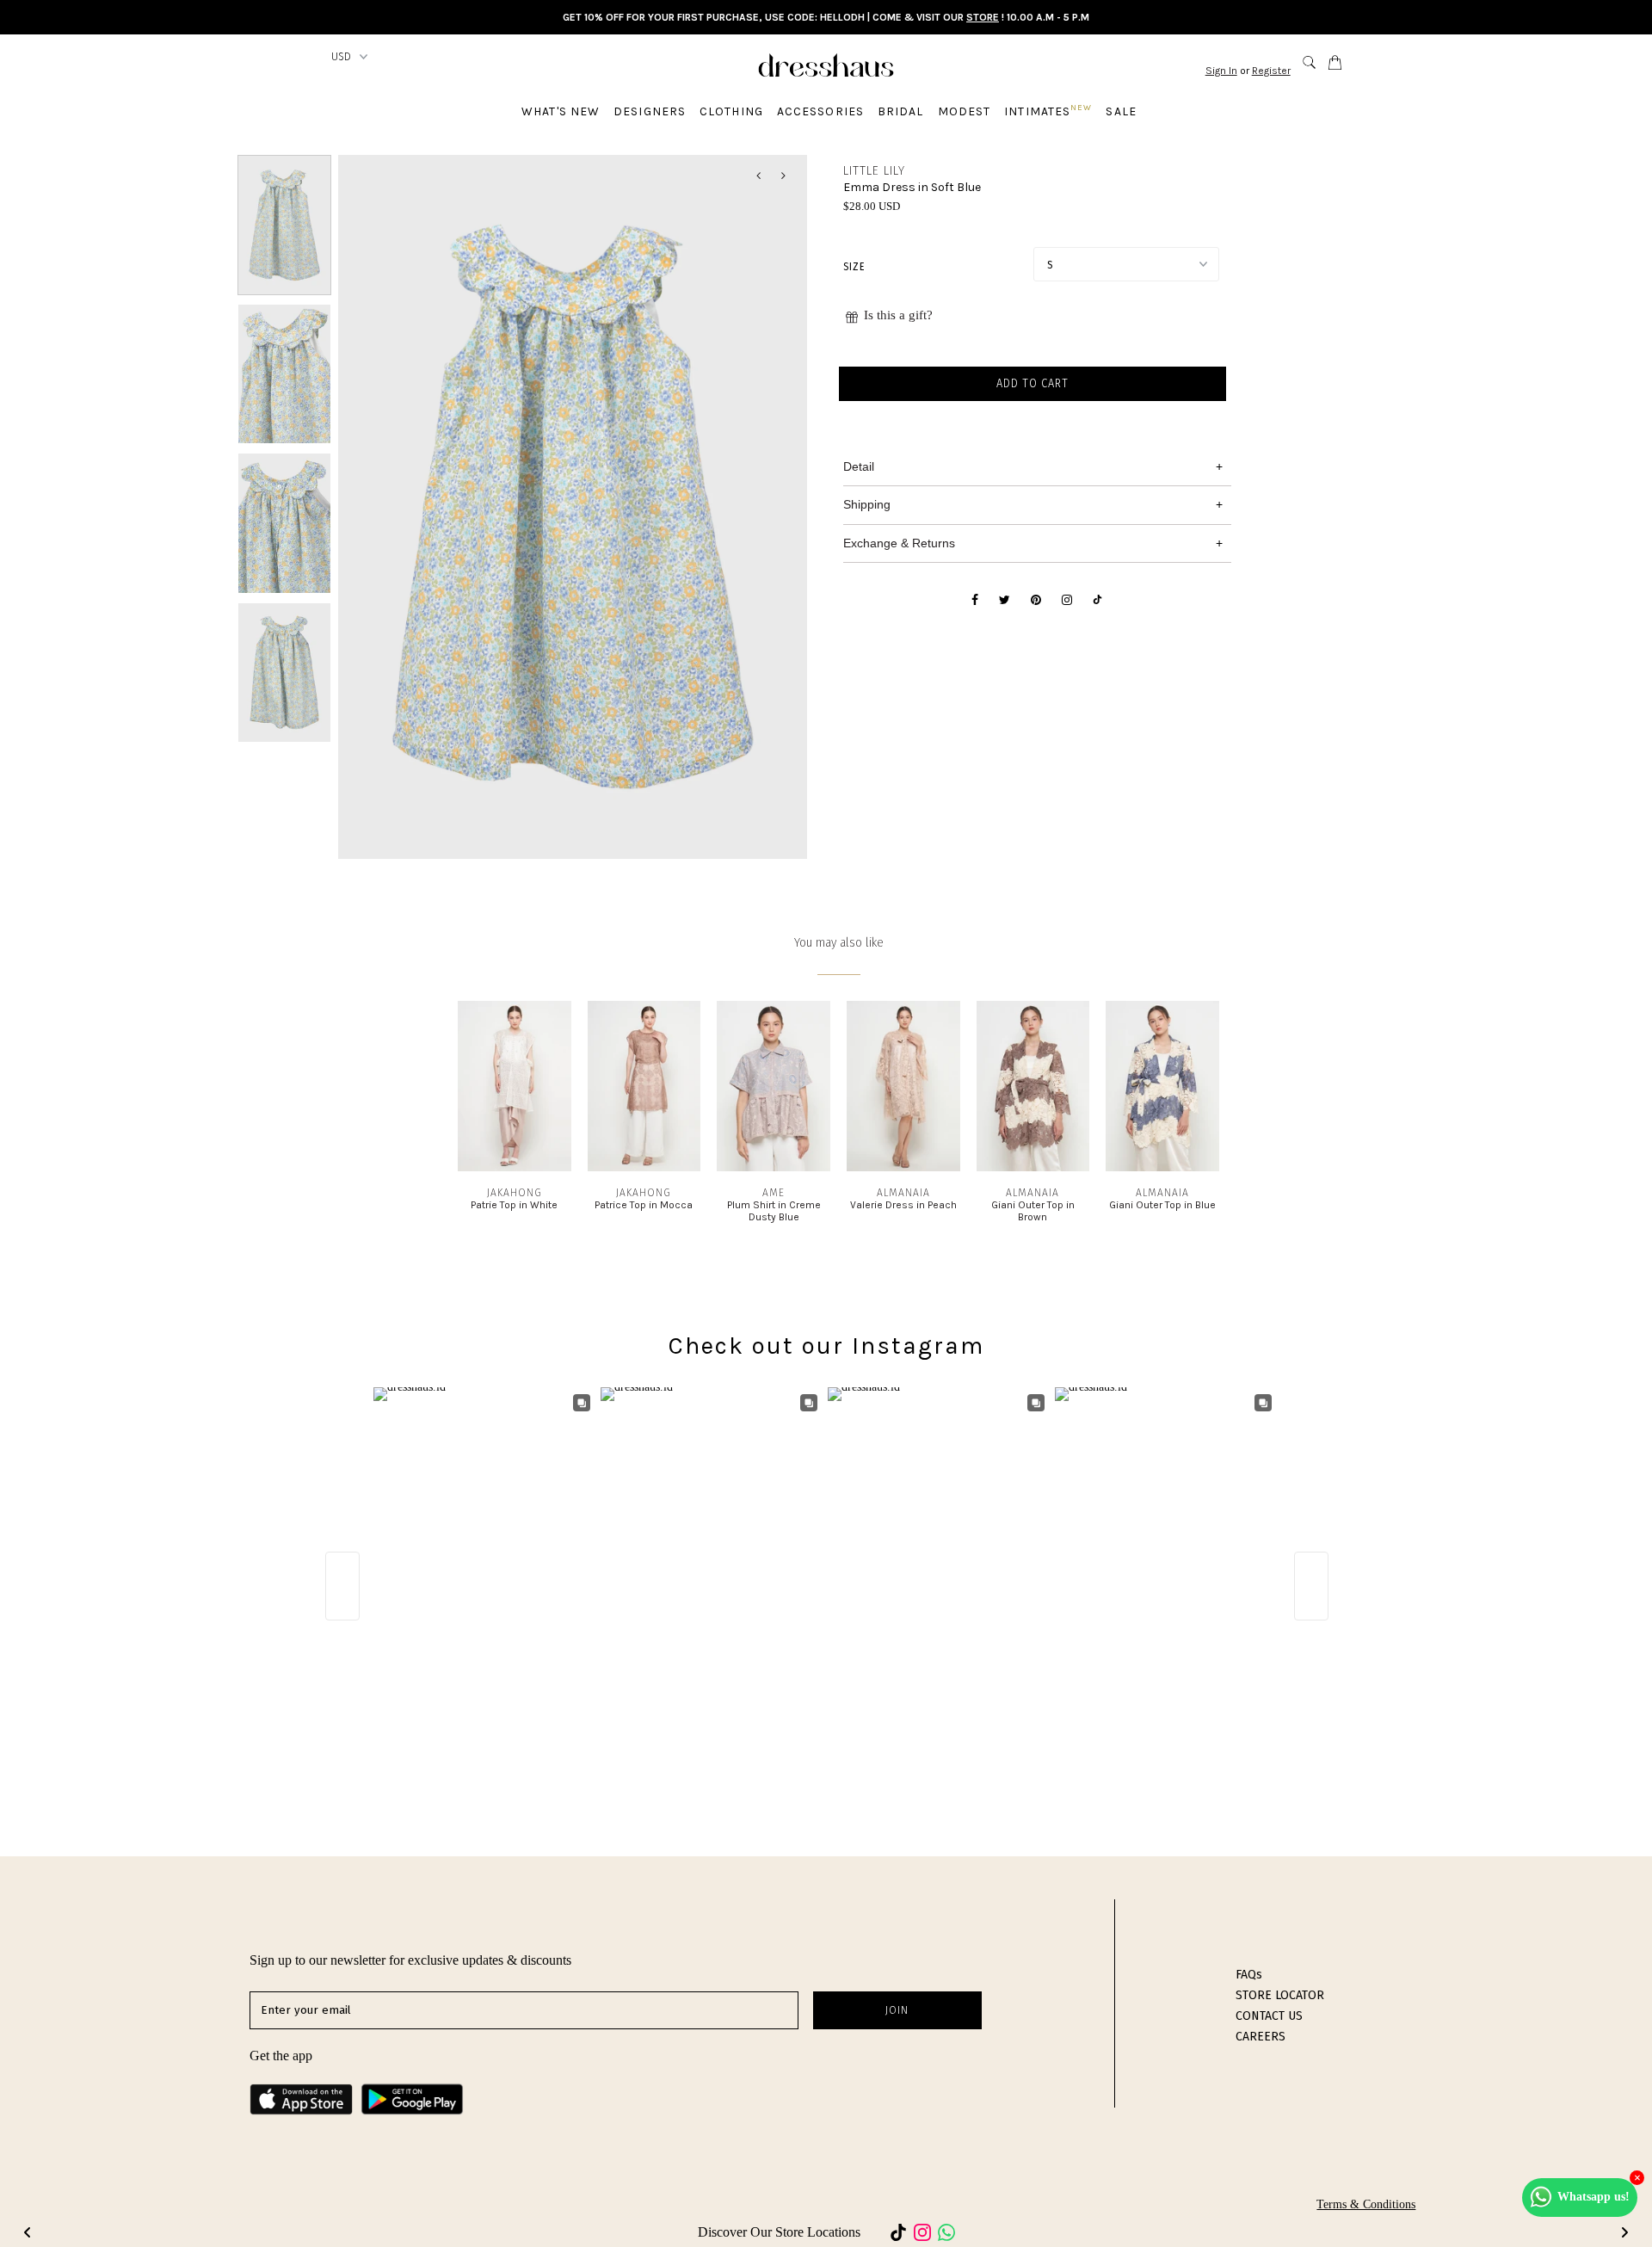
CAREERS (1261, 2037)
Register (1271, 71)
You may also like (839, 943)
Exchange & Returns (899, 543)
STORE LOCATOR (1280, 1995)
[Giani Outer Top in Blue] (1162, 1167)
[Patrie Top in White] (515, 1167)
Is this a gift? (898, 315)
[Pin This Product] (1036, 601)
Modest (965, 111)
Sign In (1221, 71)
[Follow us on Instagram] (1067, 601)
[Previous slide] (28, 2232)
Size (854, 267)
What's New (561, 111)
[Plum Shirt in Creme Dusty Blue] (774, 1167)
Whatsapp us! (1593, 2197)
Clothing (731, 111)
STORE (983, 17)
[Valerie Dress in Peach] (903, 1167)
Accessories (820, 111)
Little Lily (874, 171)
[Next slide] (1624, 2232)
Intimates (1048, 111)
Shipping (867, 504)
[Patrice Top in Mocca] (644, 1167)
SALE (1121, 111)
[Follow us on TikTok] (1097, 601)
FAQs (1249, 1975)
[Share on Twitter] (1005, 601)
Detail (859, 466)
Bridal (901, 111)
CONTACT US (1269, 2016)
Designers (650, 111)
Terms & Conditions (1366, 2204)
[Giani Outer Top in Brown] (1033, 1167)
